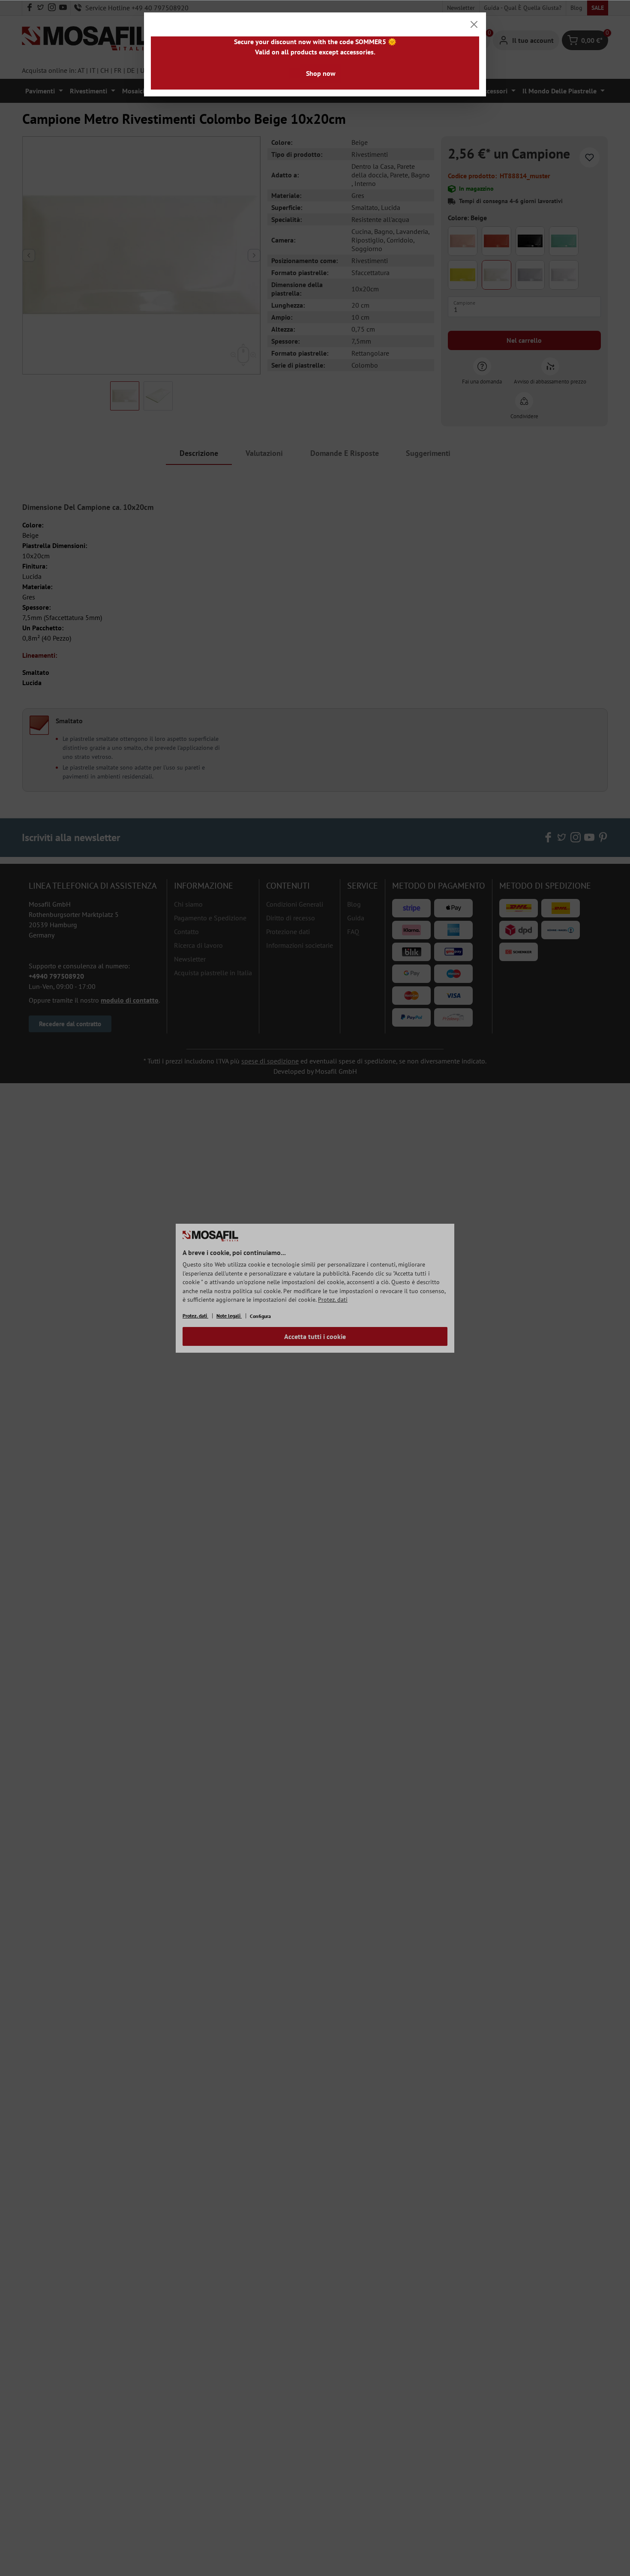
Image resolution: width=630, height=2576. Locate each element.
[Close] (474, 24)
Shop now (321, 73)
